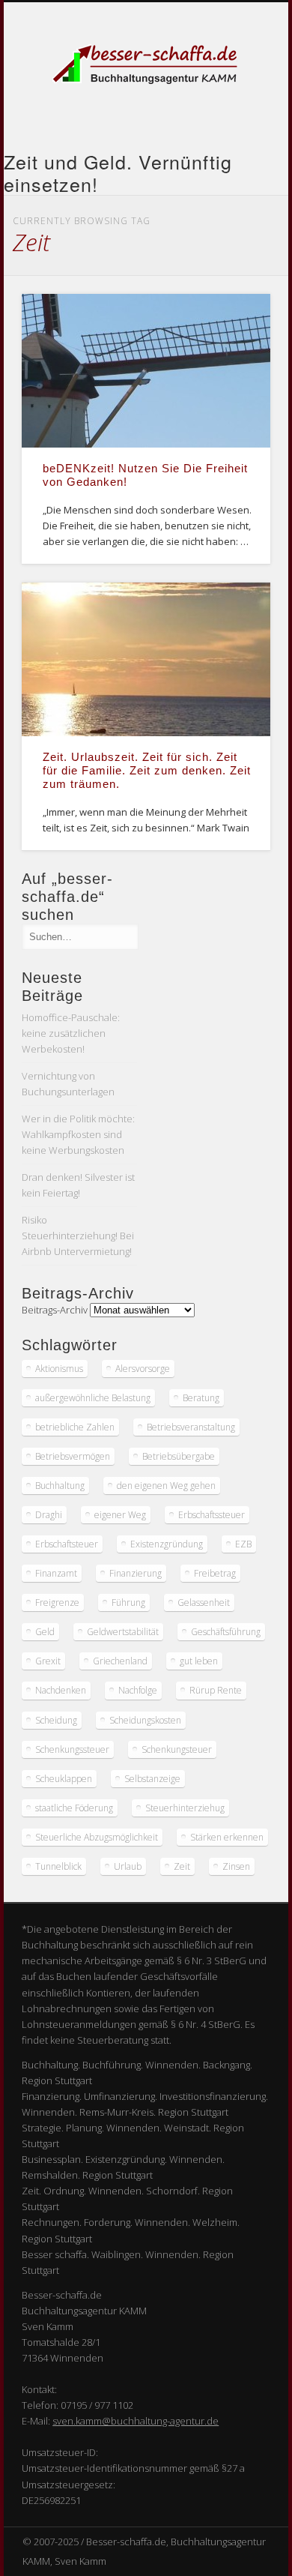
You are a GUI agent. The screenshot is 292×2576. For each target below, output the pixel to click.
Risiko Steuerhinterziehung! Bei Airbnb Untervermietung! (78, 1236)
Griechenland (120, 1661)
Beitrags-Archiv (55, 1310)
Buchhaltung (60, 1486)
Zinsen (236, 1866)
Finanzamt (56, 1573)
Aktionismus (59, 1369)
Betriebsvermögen (73, 1456)
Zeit (182, 1866)
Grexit (48, 1661)
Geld (45, 1632)
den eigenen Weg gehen (166, 1486)
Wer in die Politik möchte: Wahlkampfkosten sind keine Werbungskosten (78, 1134)
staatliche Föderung (74, 1808)
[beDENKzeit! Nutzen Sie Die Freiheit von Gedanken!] (146, 371)
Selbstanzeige (152, 1779)
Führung (128, 1603)
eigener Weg (120, 1515)
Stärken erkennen (227, 1837)
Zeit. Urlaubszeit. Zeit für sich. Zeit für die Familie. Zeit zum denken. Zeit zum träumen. (147, 770)
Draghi (49, 1515)
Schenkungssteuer (72, 1749)
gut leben (199, 1661)
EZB (243, 1544)
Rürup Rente (216, 1690)
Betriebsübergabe (179, 1456)
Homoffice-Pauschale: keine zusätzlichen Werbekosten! (71, 1033)
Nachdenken (61, 1690)
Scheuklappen (64, 1779)
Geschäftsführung (226, 1632)
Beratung (201, 1398)
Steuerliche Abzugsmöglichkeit (97, 1837)
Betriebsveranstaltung (191, 1427)
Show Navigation (234, 134)
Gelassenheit (204, 1603)
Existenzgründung (167, 1544)
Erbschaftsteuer (67, 1544)
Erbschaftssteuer (212, 1515)
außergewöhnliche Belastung (93, 1398)
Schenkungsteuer (177, 1749)
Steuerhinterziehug (185, 1808)
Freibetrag (215, 1573)
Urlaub (128, 1866)
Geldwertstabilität (123, 1632)
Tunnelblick (58, 1866)
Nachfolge (138, 1690)
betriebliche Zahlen (75, 1427)
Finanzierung (136, 1573)
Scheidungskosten (145, 1720)
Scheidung (56, 1720)
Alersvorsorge (143, 1369)
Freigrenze (57, 1603)
